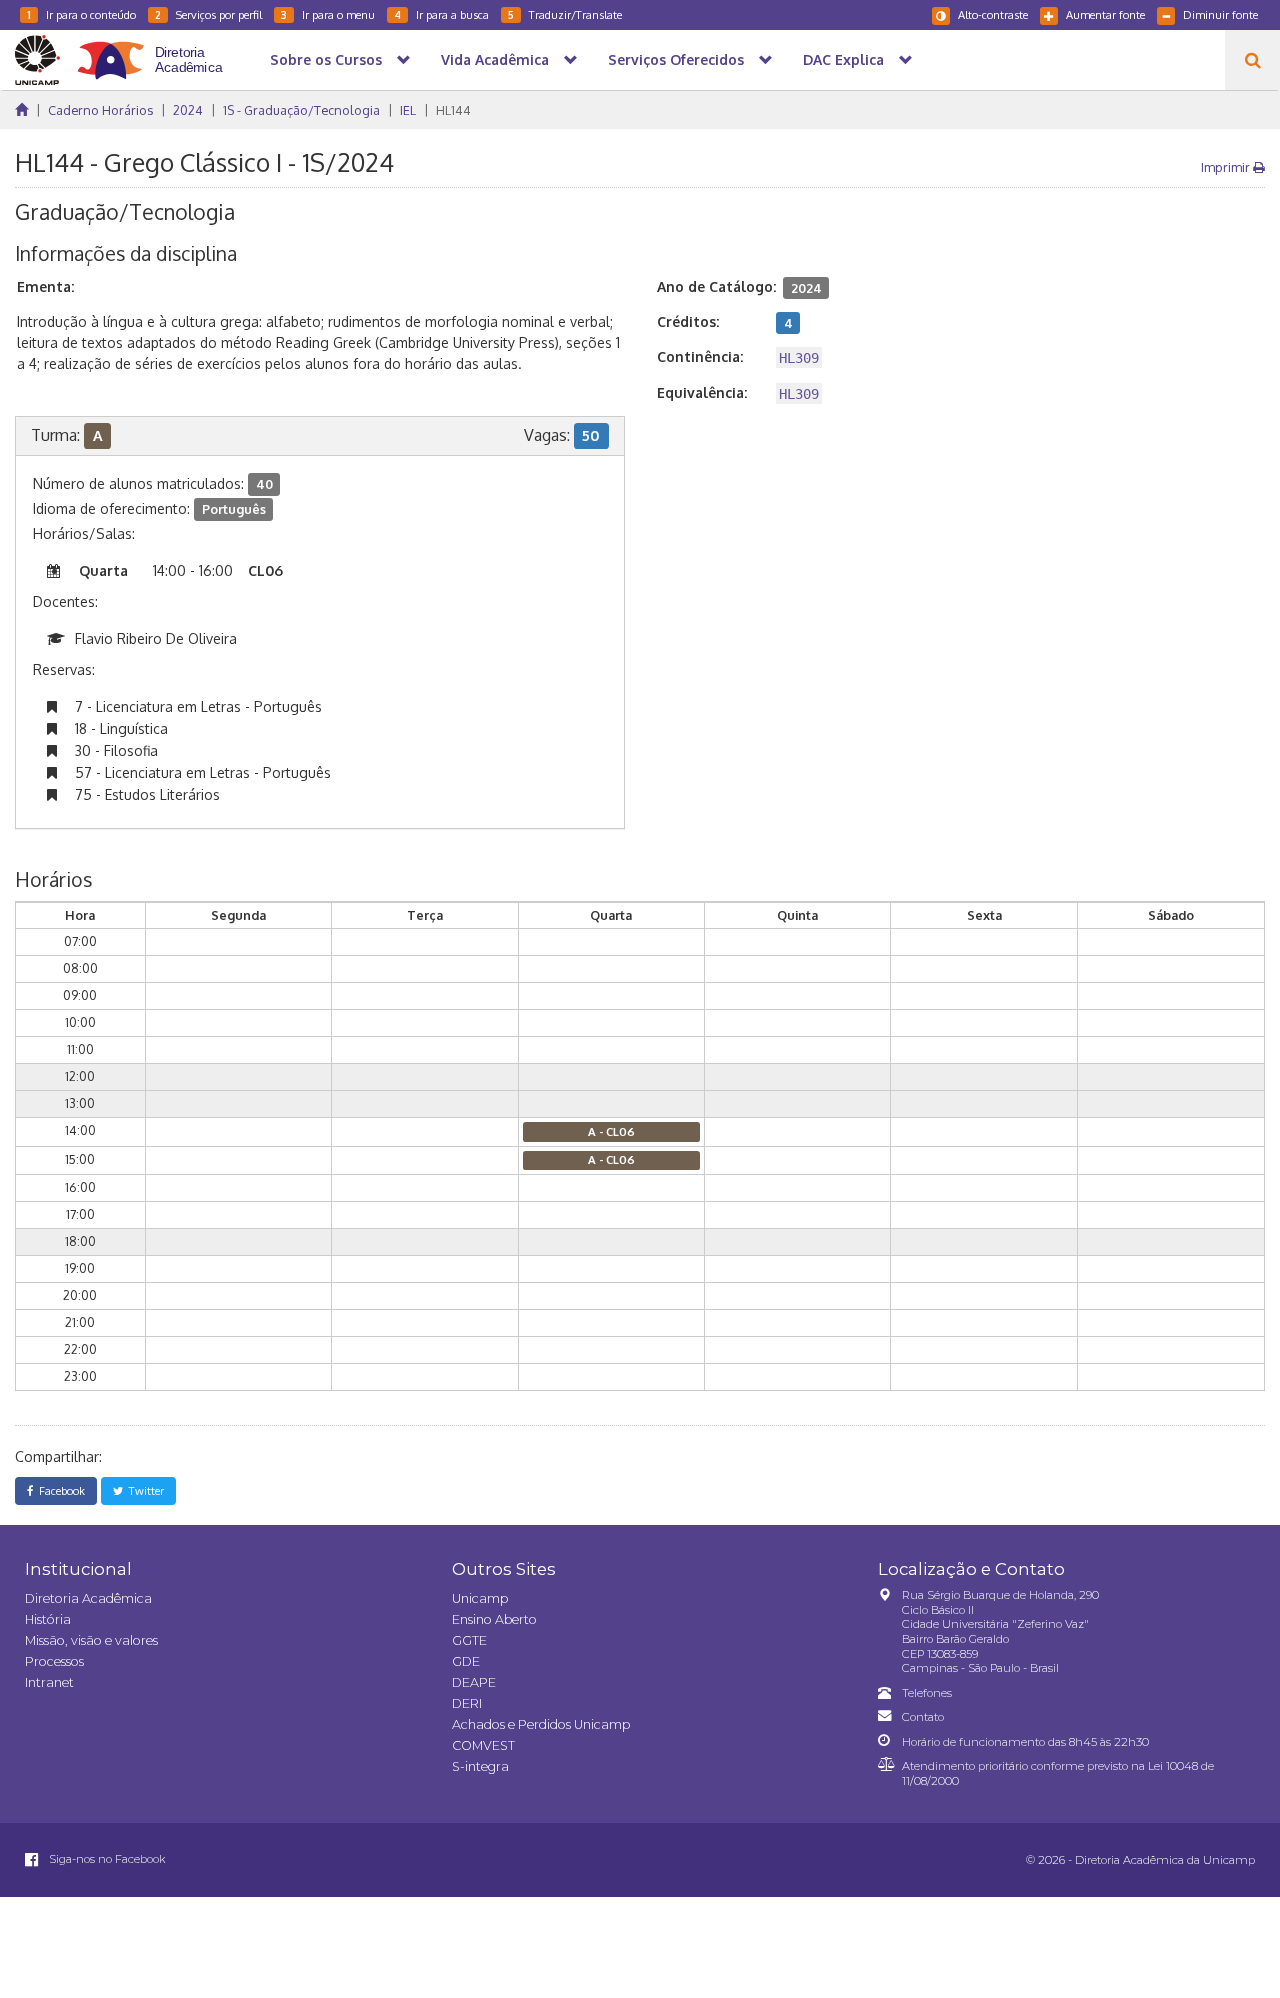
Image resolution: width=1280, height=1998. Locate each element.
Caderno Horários (100, 110)
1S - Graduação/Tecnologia (301, 110)
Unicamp (480, 1598)
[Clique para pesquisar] (1252, 60)
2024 (188, 110)
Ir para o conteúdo (81, 14)
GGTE (469, 1640)
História (48, 1619)
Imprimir (1227, 167)
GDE (466, 1661)
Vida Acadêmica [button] (495, 59)
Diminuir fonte (1220, 14)
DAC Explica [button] (843, 59)
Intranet (49, 1682)
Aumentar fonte (1105, 14)
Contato (923, 1717)
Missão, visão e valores (91, 1640)
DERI (467, 1703)
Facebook (59, 1490)
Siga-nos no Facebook (106, 1859)
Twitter (143, 1490)
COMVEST (483, 1745)
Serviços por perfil (208, 14)
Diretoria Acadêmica (88, 1598)
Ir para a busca (441, 14)
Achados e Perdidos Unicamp (541, 1724)
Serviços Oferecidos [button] (676, 59)
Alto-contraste (993, 14)
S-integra (480, 1766)
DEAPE (474, 1682)
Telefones (927, 1693)
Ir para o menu (328, 14)
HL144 (453, 110)
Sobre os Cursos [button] (326, 59)
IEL (408, 110)
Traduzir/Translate (565, 14)
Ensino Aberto (494, 1619)
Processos (54, 1661)
